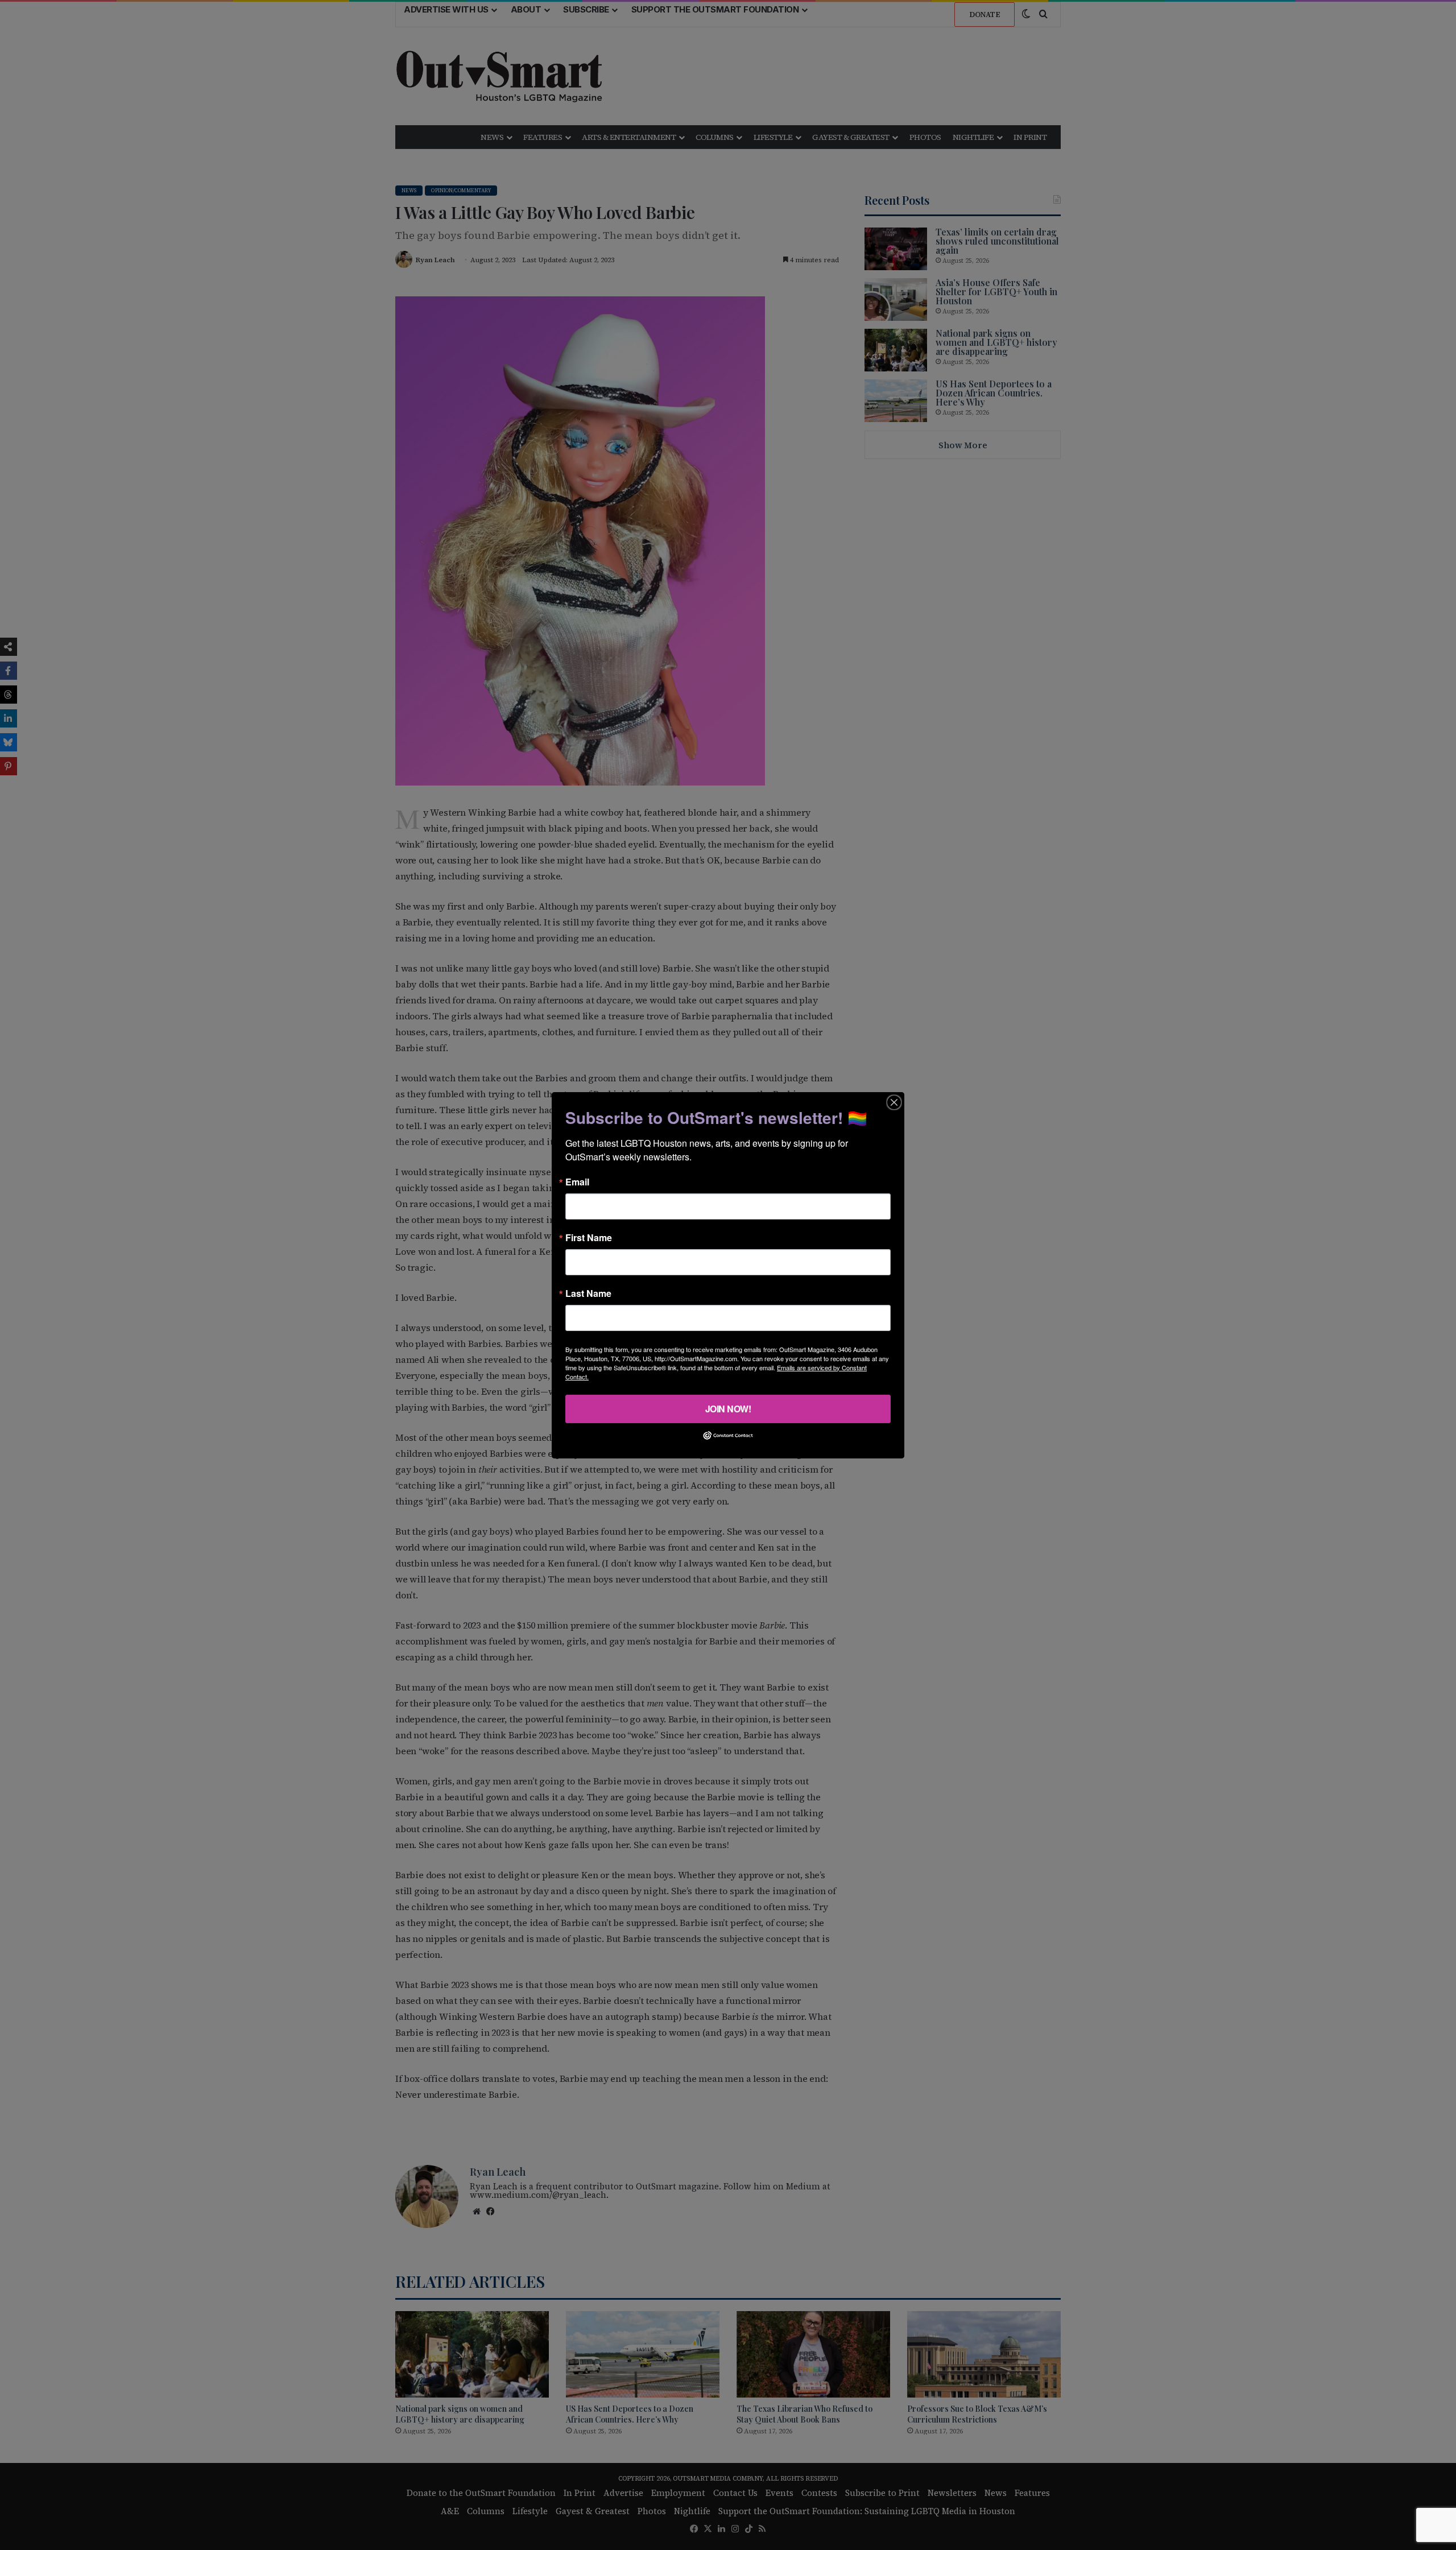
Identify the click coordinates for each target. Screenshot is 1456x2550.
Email (577, 1181)
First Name (589, 1237)
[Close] (894, 1102)
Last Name (588, 1293)
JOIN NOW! (728, 1408)
